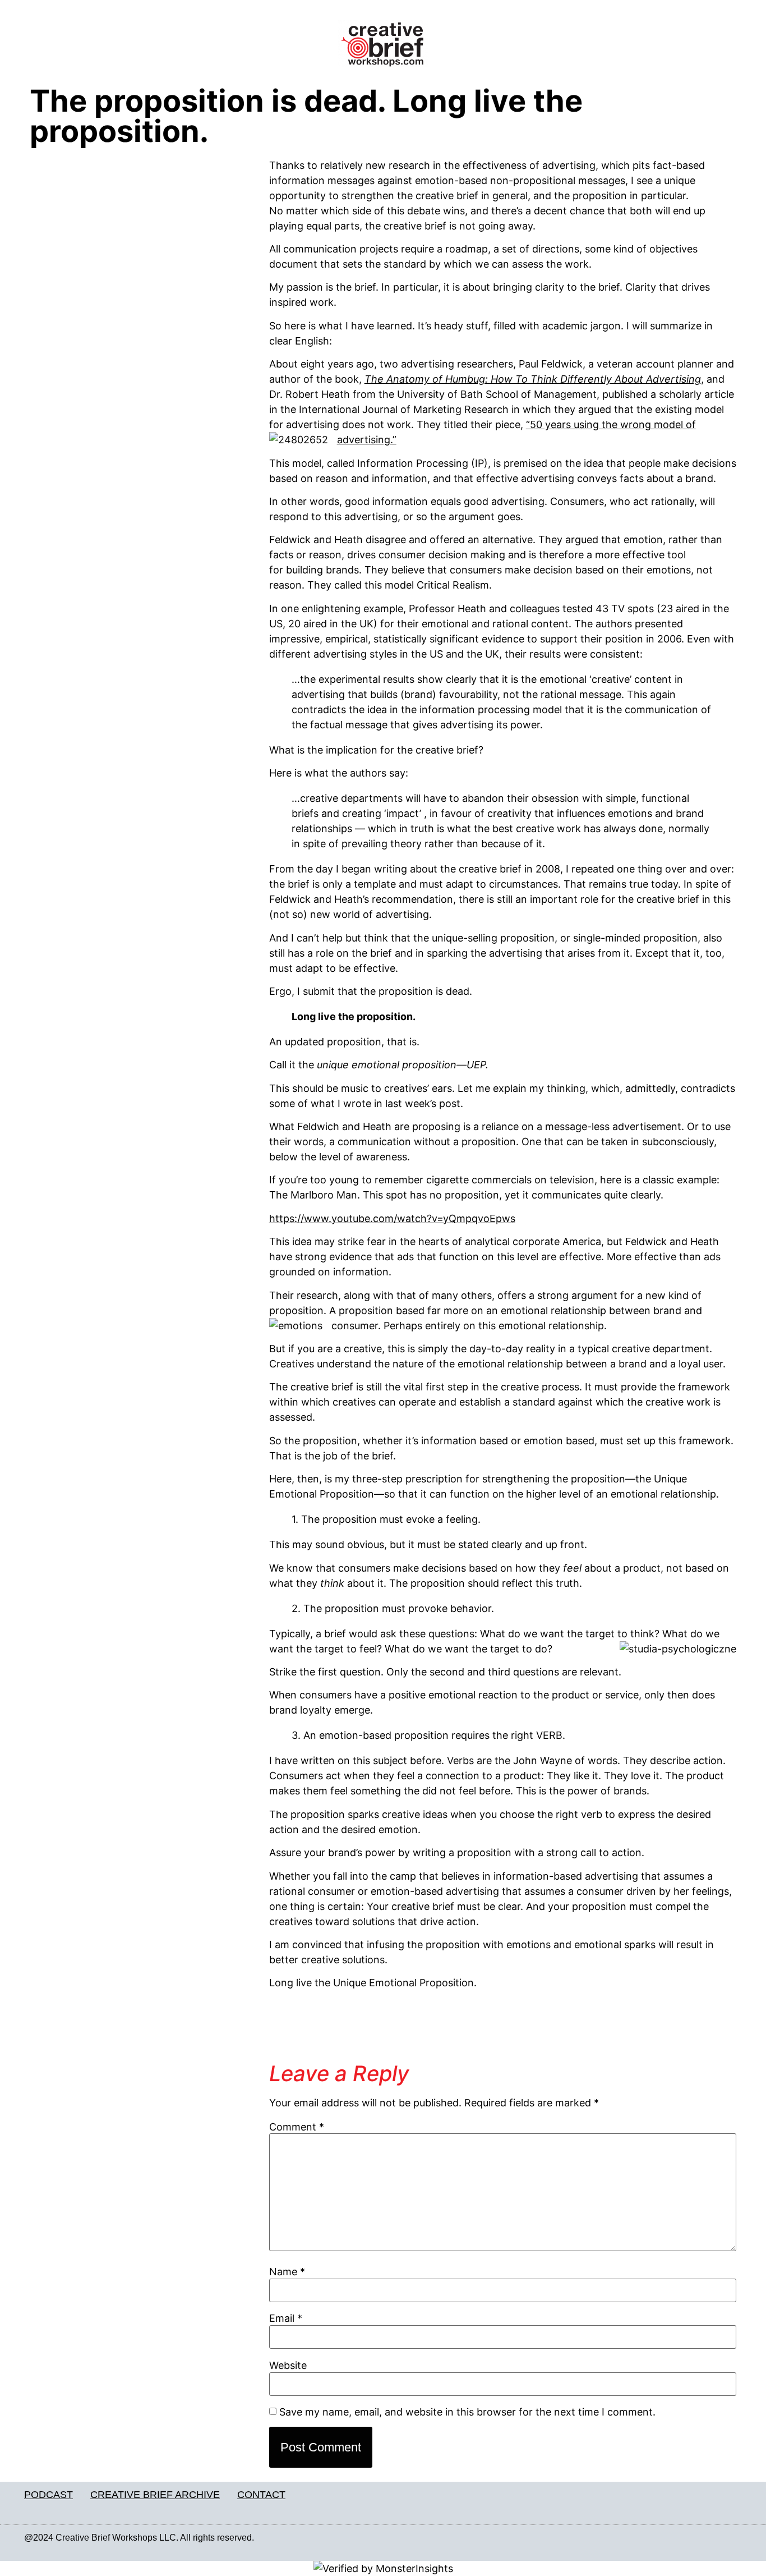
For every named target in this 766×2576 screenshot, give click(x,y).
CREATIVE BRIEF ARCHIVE (155, 2495)
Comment (297, 2127)
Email (286, 2318)
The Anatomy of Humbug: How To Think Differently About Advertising (533, 379)
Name (287, 2272)
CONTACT (261, 2495)
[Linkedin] (712, 2538)
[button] (144, 48)
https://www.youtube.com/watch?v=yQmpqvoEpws (392, 1218)
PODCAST (49, 2495)
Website (288, 2366)
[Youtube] (736, 2538)
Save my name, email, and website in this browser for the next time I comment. (467, 2412)
